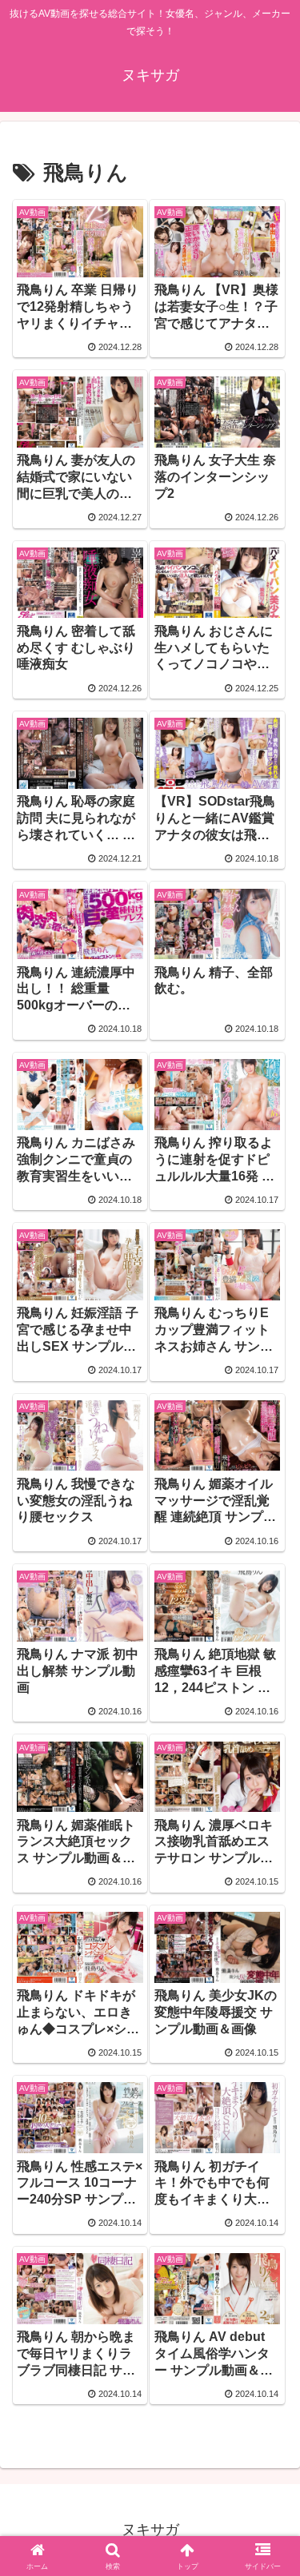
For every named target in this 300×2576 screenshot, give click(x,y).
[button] (268, 2138)
